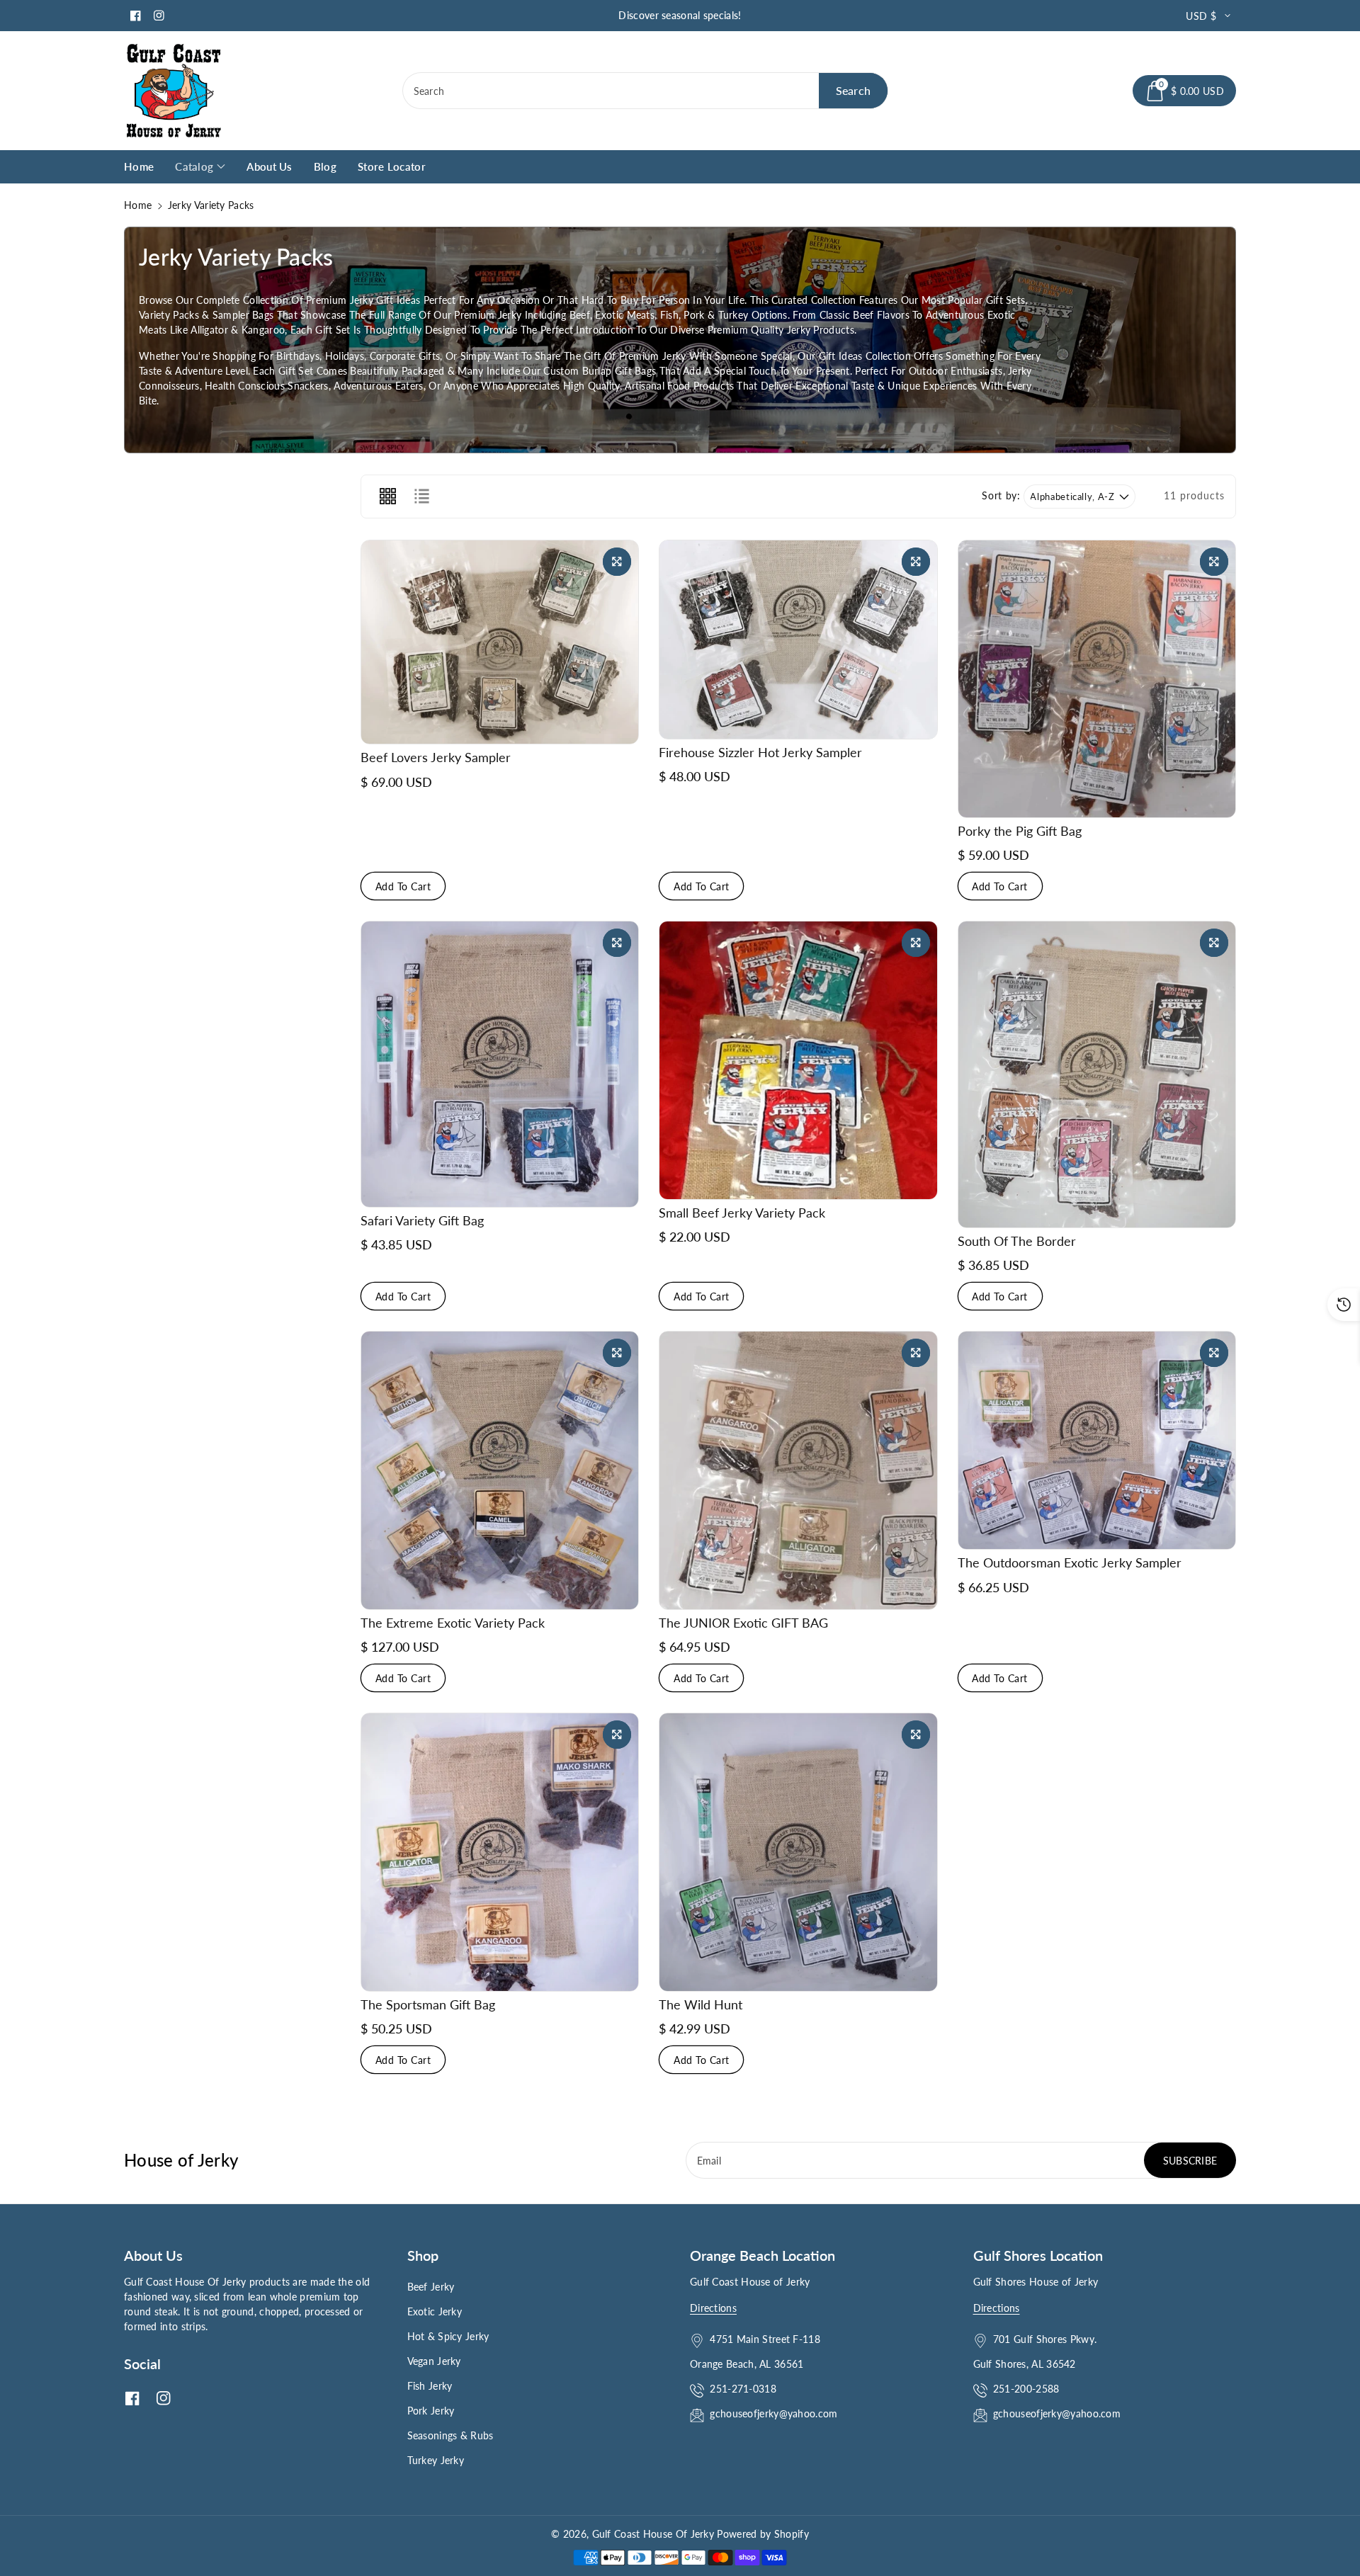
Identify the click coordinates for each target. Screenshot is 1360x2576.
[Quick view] (617, 562)
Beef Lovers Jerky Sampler (436, 757)
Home (138, 205)
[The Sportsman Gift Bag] (500, 1852)
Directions (713, 2308)
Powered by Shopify (763, 2534)
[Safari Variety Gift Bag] (500, 1064)
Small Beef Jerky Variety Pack (742, 1213)
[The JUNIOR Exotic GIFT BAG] (798, 1470)
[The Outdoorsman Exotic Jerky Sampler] (1097, 1440)
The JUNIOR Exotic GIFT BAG (743, 1623)
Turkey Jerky (436, 2460)
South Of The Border (1017, 1241)
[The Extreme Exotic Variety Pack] (500, 1470)
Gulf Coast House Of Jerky (653, 2534)
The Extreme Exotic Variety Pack (453, 1623)
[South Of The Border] (1097, 1074)
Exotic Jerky (435, 2311)
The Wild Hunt (701, 2004)
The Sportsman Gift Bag (428, 2004)
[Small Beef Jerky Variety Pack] (798, 1060)
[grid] (387, 497)
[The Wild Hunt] (798, 1852)
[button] (1184, 91)
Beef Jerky (431, 2287)
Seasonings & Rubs (450, 2435)
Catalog (194, 166)
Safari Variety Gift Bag (422, 1220)
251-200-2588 (1026, 2389)
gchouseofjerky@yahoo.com (775, 2413)
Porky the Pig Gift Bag (1020, 831)
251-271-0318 (743, 2389)
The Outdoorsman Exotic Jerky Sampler (1070, 1562)
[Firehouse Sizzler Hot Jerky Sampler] (798, 640)
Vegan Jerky (434, 2361)
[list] (421, 497)
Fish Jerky (430, 2386)
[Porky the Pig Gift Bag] (1097, 679)
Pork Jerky (431, 2411)
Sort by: (1001, 496)
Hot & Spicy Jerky (448, 2336)
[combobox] (646, 91)
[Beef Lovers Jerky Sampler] (500, 642)
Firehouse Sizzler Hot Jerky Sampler (760, 752)
